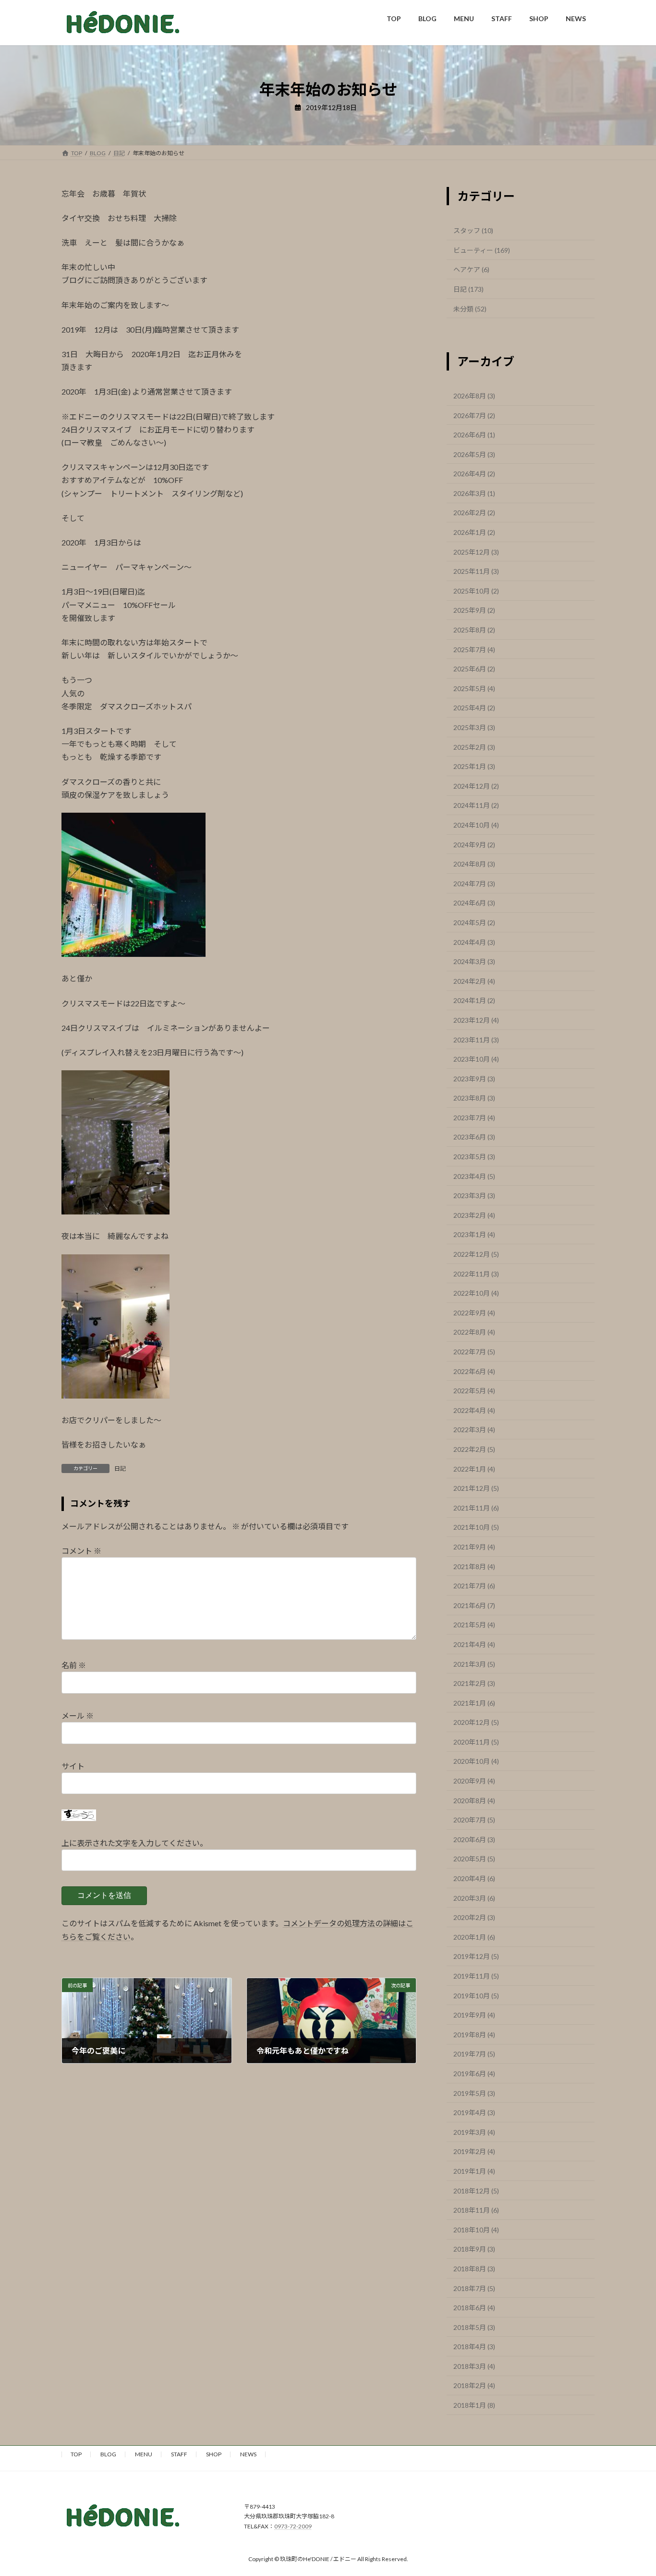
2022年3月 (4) (474, 1430)
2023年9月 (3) (474, 1078)
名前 (74, 1665)
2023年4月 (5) (474, 1176)
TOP (76, 2454)
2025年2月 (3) (474, 747)
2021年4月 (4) (474, 1644)
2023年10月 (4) (476, 1059)
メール (78, 1715)
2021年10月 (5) (476, 1527)
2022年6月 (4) (474, 1371)
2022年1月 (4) (474, 1468)
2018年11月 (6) (476, 2210)
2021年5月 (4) (474, 1625)
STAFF (179, 2454)
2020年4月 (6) (474, 1878)
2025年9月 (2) (474, 610)
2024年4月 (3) (474, 942)
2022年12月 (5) (476, 1254)
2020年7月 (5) (474, 1820)
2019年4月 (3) (474, 2112)
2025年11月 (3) (476, 571)
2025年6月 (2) (474, 669)
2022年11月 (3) (476, 1273)
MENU (144, 2454)
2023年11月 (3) (476, 1039)
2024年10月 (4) (476, 825)
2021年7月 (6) (474, 1586)
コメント (81, 1551)
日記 (120, 1468)
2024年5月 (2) (474, 923)
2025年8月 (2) (474, 630)
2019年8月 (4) (474, 2034)
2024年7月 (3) (474, 883)
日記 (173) (468, 289)
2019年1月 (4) (474, 2171)
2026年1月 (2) (474, 532)
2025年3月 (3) (474, 727)
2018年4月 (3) (474, 2347)
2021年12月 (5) (476, 1488)
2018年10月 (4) (476, 2229)
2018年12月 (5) (476, 2190)
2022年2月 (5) (474, 1449)
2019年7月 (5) (474, 2054)
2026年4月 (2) (474, 474)
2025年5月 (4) (474, 688)
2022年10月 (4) (476, 1293)
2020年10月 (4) (476, 1761)
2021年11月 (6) (476, 1507)
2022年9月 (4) (474, 1312)
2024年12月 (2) (476, 786)
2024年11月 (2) (476, 805)
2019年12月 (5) (476, 1956)
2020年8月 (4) (474, 1800)
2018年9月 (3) (474, 2249)
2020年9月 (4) (474, 1781)
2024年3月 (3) (474, 961)
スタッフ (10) (473, 230)
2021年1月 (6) (474, 1703)
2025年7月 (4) (474, 649)
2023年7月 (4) (474, 1117)
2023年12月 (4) (476, 1020)
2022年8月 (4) (474, 1332)
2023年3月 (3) (474, 1195)
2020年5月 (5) (474, 1859)
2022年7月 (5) (474, 1352)
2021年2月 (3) (474, 1683)
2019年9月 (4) (474, 2015)
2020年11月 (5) (476, 1741)
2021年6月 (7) (474, 1605)
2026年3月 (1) (474, 493)
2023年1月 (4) (474, 1234)
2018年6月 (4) (474, 2308)
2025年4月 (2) (474, 708)
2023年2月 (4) (474, 1215)
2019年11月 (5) (476, 1976)
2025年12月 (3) (476, 551)
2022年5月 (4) (474, 1391)
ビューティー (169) (482, 250)
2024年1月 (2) (474, 1000)
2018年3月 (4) (474, 2366)
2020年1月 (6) (474, 1937)
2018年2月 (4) (474, 2385)
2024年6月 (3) (474, 903)
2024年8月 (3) (474, 864)
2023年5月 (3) (474, 1157)
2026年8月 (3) (474, 396)
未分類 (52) (470, 308)
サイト (73, 1766)
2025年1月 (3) (474, 766)
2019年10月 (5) (476, 1995)
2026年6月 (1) (474, 435)
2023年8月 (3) (474, 1098)
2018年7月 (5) (474, 2288)
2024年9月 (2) (474, 844)
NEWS (248, 2454)
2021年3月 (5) (474, 1664)
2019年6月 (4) (474, 2074)
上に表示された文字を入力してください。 (134, 1843)
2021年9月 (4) (474, 1547)
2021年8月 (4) (474, 1566)
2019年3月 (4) (474, 2132)
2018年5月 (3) (474, 2327)
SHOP (214, 2454)
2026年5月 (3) (474, 454)
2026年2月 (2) (474, 513)
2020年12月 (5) (476, 1722)
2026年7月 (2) (474, 415)
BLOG (108, 2454)
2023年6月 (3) (474, 1137)
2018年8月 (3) (474, 2269)
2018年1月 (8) (474, 2405)
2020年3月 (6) (474, 1898)
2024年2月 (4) (474, 981)
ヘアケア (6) (471, 269)
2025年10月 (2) (476, 590)
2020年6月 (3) (474, 1839)
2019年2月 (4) (474, 2151)
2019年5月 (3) (474, 2093)
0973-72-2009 (293, 2526)
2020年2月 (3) (474, 1917)
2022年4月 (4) (474, 1410)
